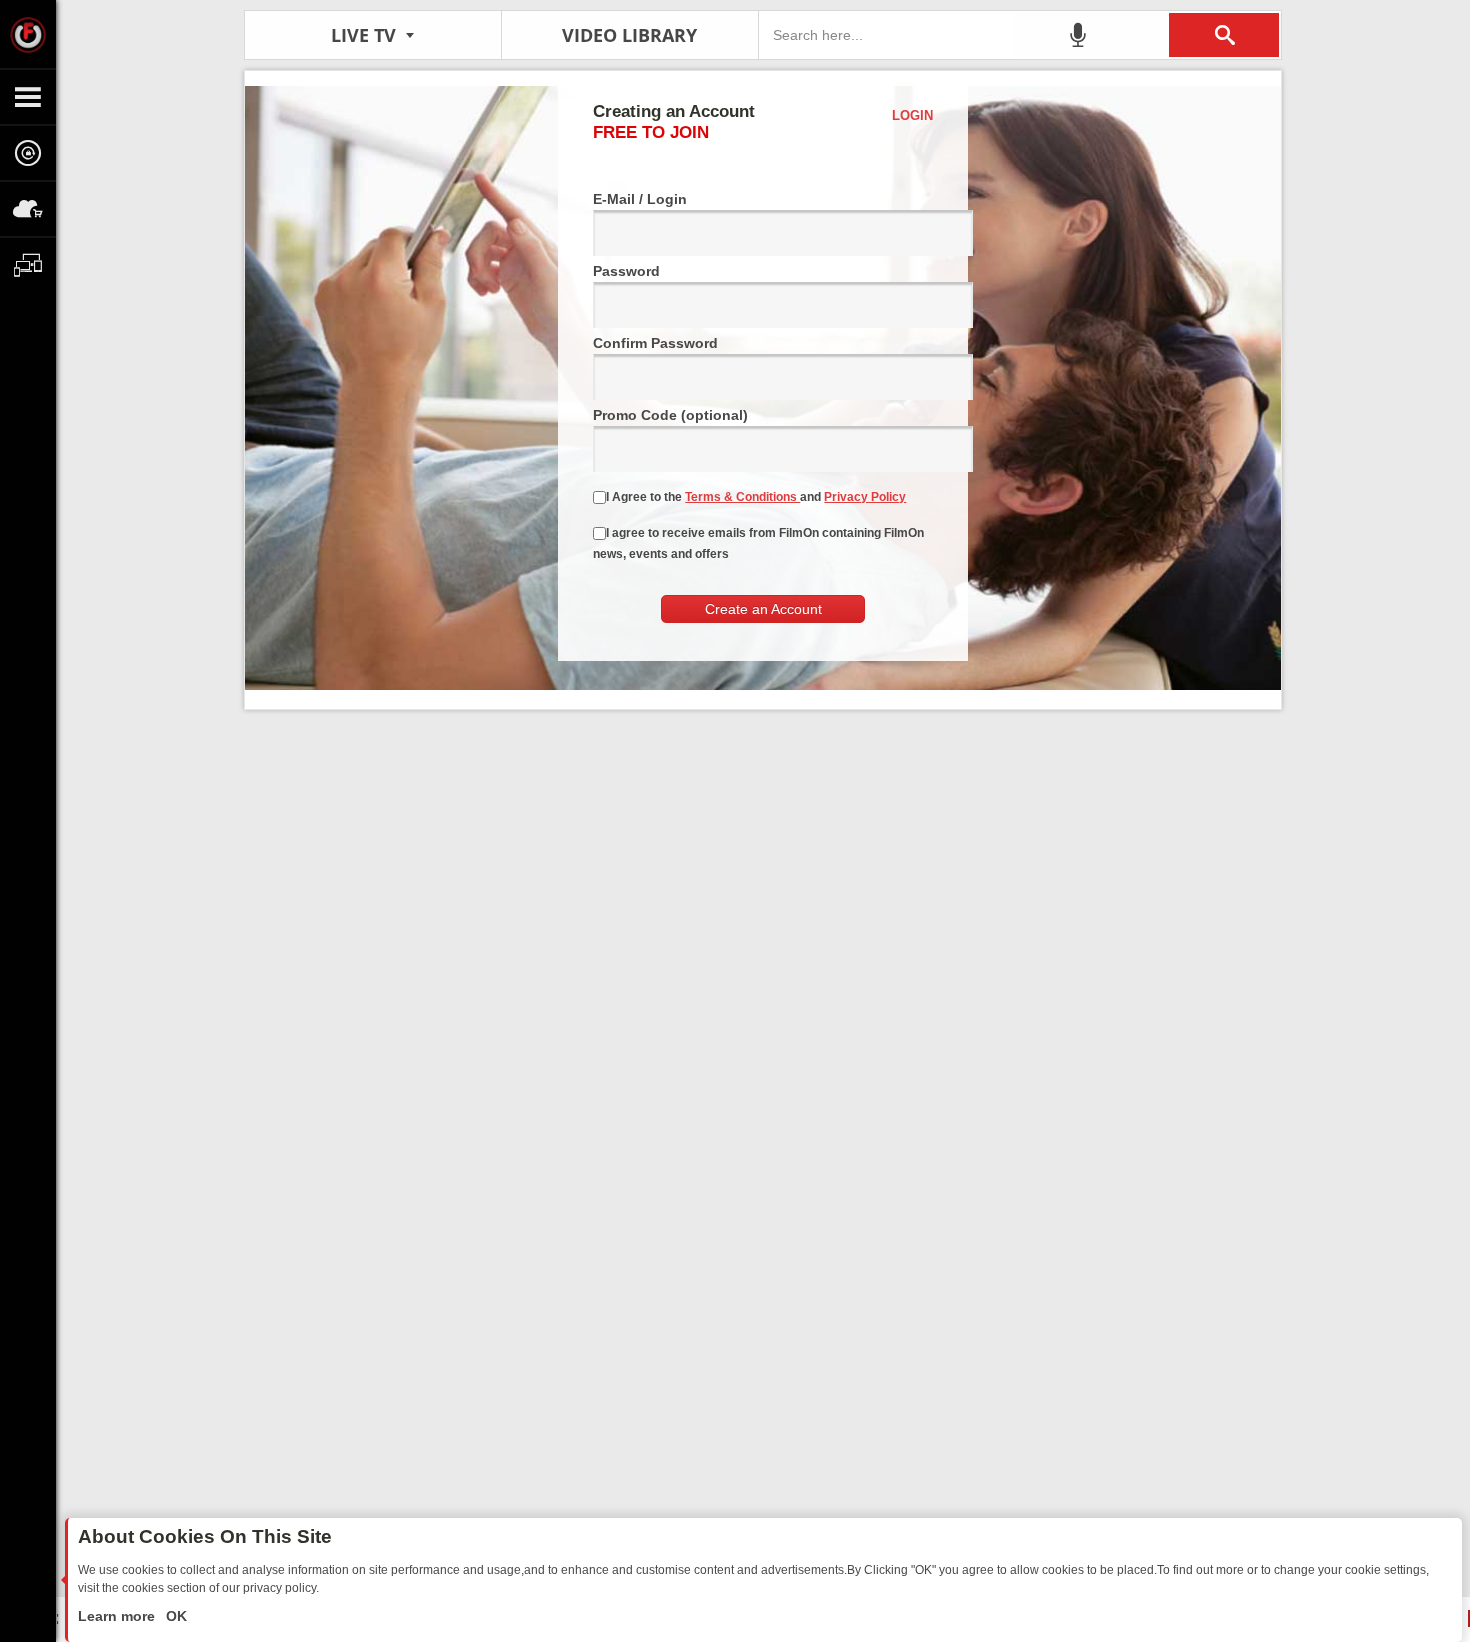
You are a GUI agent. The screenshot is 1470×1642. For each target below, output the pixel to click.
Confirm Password (655, 343)
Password (626, 271)
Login (912, 115)
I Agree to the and (756, 497)
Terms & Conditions (742, 497)
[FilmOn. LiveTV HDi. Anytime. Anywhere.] (28, 34)
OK (174, 1616)
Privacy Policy (865, 497)
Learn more (118, 1616)
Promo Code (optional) (670, 415)
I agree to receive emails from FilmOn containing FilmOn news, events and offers (758, 543)
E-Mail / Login (640, 199)
